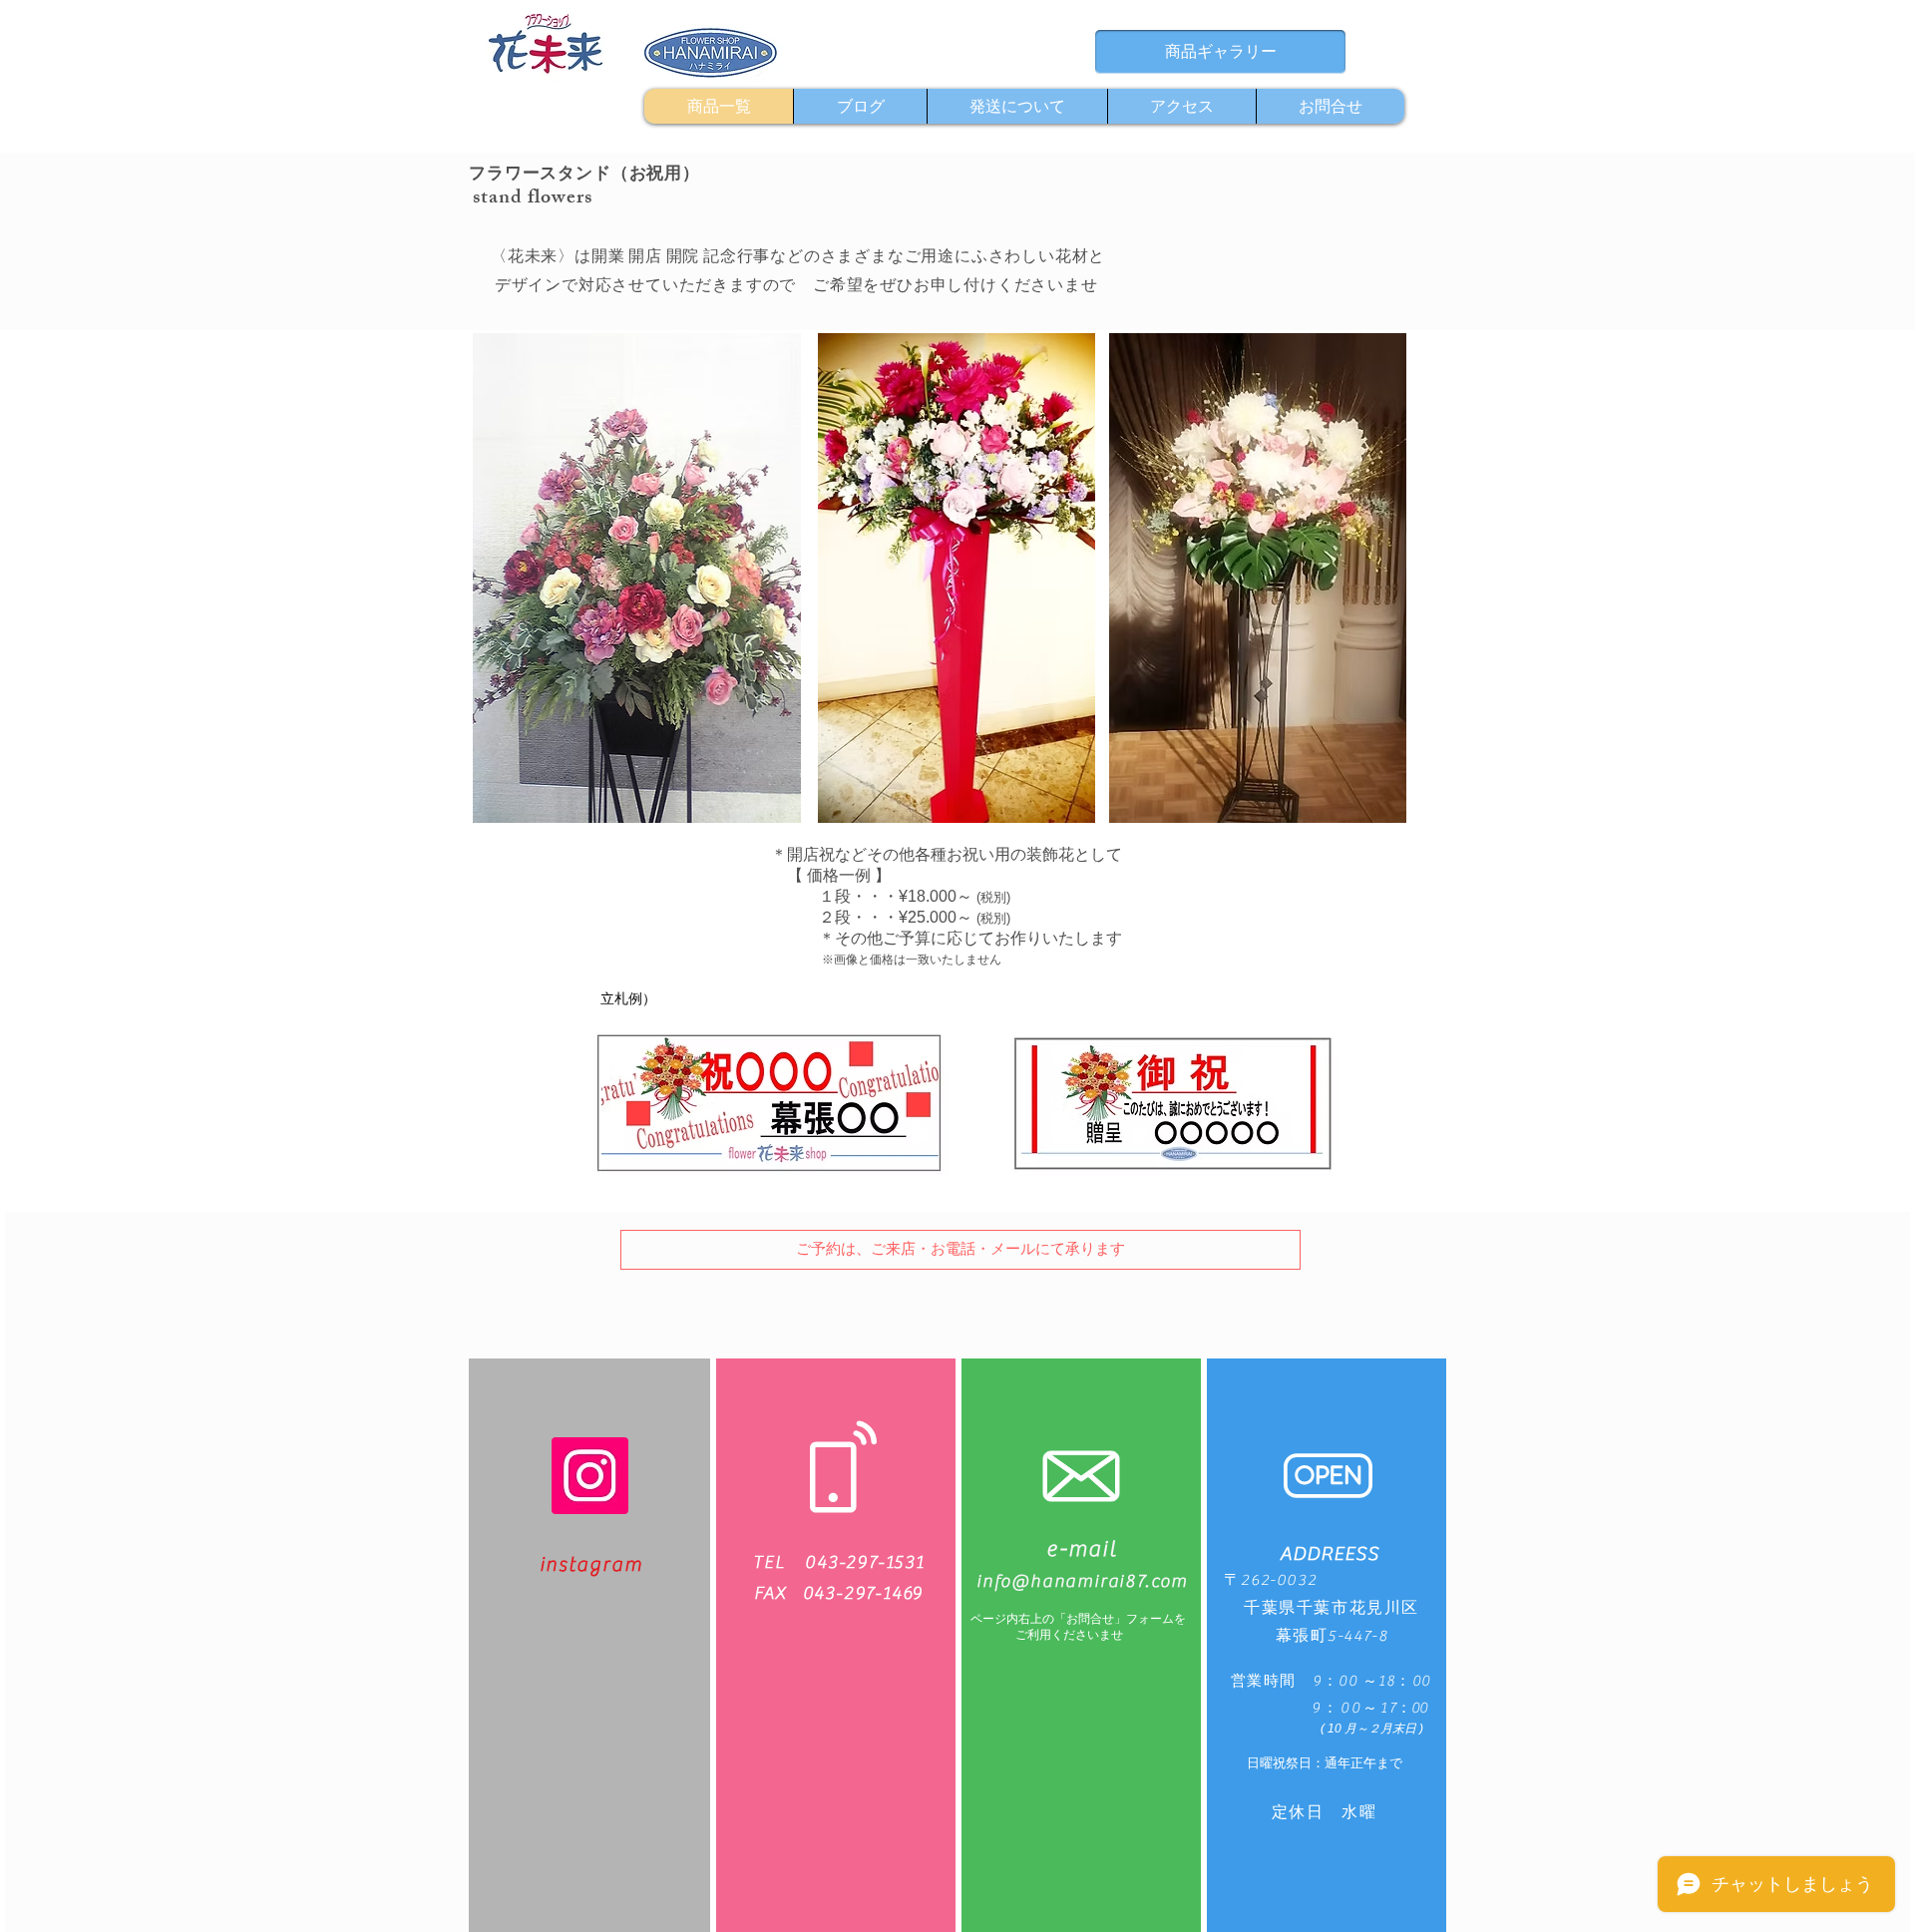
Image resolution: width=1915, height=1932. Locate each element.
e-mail (1082, 1549)
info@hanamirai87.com (1082, 1581)
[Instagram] (590, 1476)
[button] (960, 1250)
